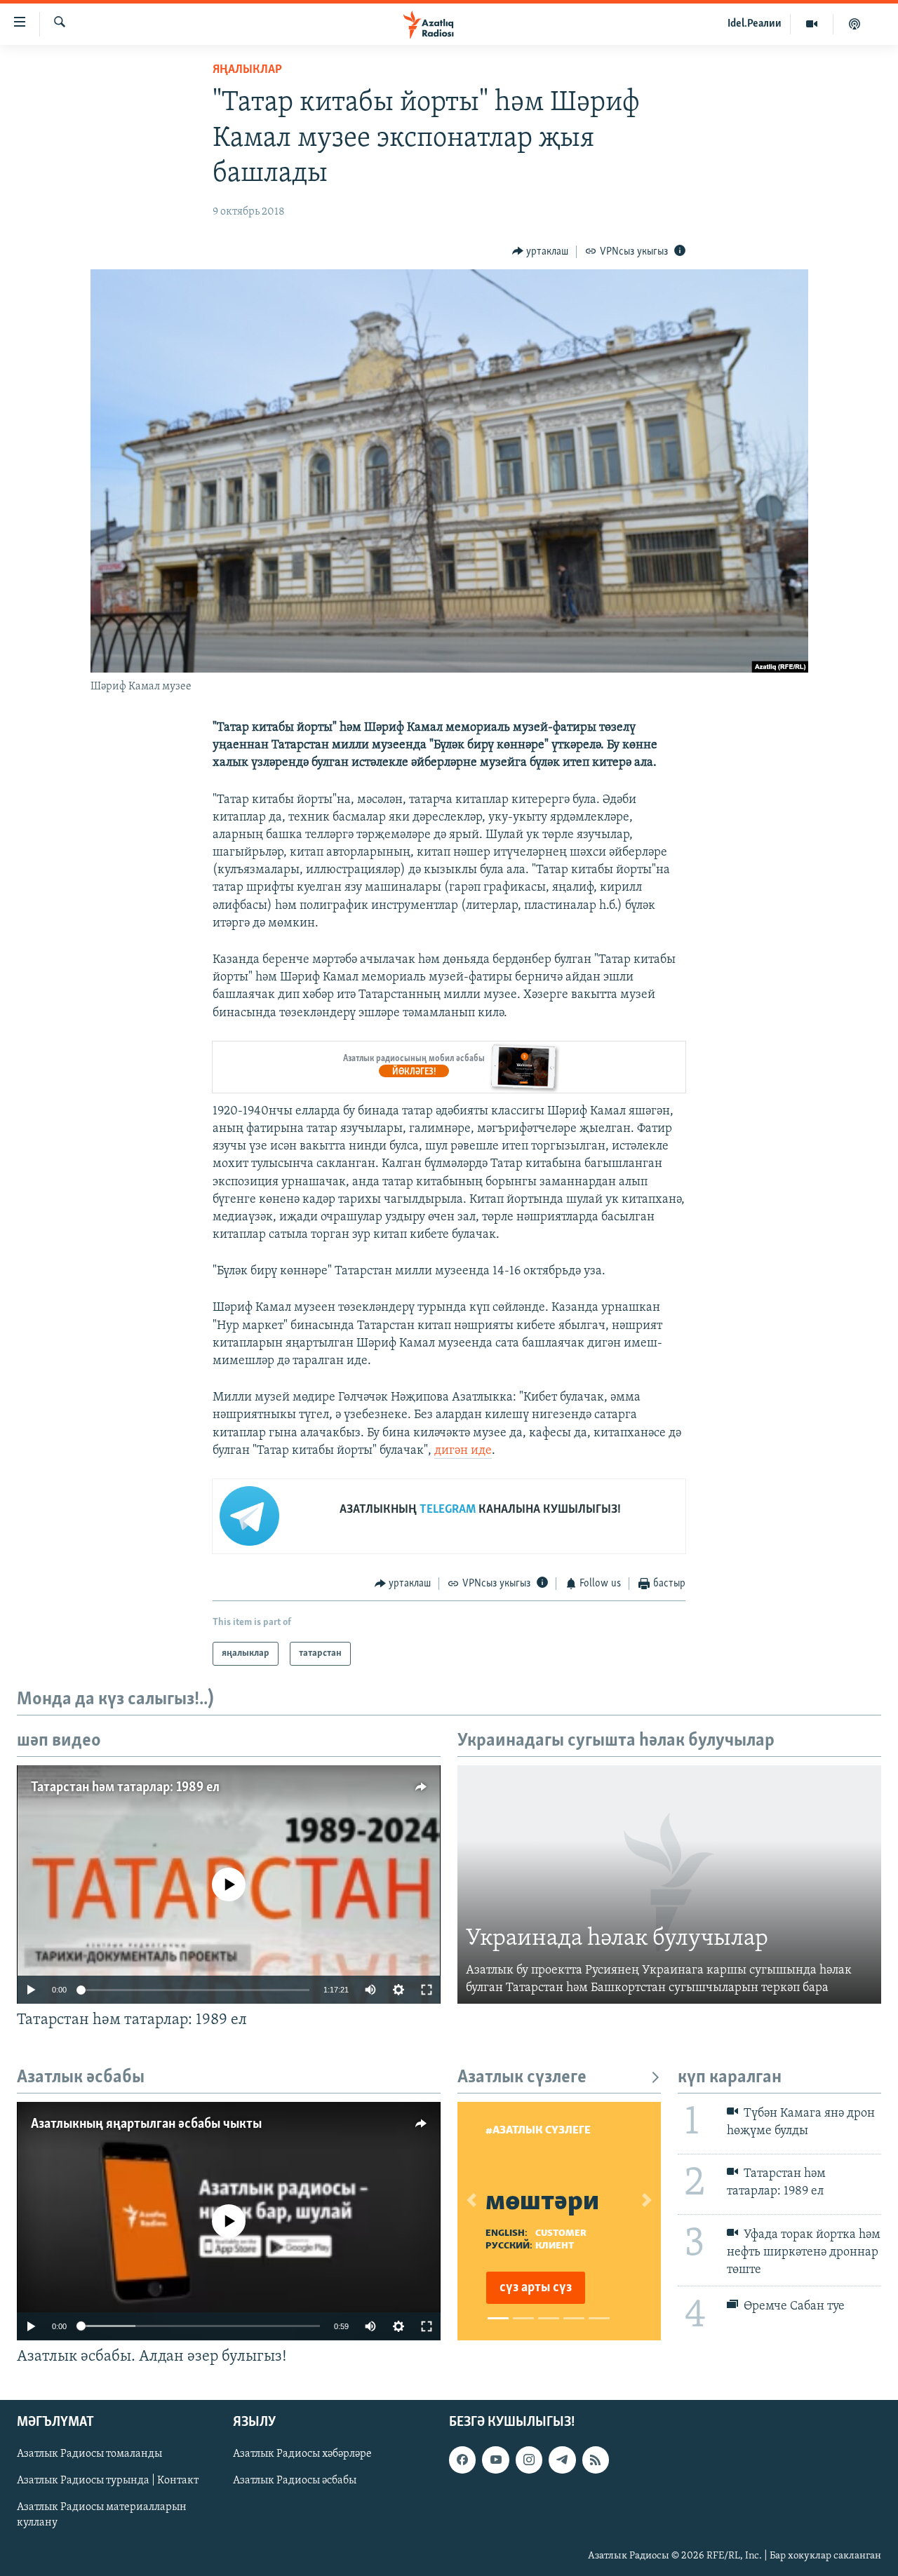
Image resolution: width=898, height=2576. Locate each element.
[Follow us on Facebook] (462, 2460)
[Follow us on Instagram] (529, 2460)
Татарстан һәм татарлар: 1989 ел (125, 1788)
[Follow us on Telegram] (562, 2460)
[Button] (541, 252)
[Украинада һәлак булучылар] (669, 1884)
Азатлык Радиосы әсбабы (295, 2481)
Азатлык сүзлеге (522, 2078)
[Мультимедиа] (812, 24)
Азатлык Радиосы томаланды (89, 2454)
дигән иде (463, 1451)
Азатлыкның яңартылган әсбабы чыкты (146, 2124)
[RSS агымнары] (596, 2460)
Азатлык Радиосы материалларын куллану (102, 2515)
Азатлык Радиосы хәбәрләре (302, 2454)
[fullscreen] (427, 1990)
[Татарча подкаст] (855, 24)
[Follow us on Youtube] (495, 2460)
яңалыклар (247, 70)
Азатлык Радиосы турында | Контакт (108, 2481)
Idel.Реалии (755, 24)
